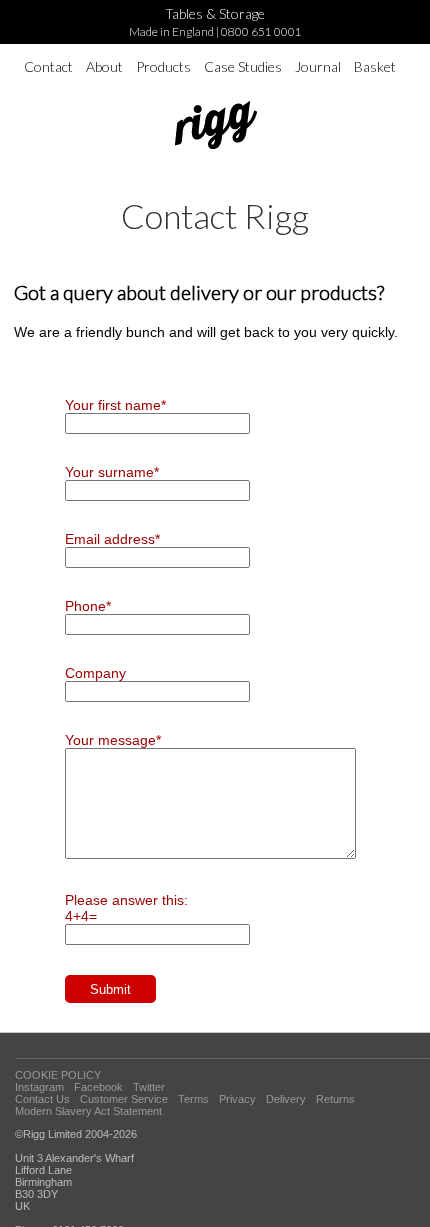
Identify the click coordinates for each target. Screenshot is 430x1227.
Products (163, 66)
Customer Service (124, 1099)
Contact (48, 66)
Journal (318, 66)
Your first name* (115, 405)
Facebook (98, 1087)
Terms (193, 1099)
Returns (335, 1099)
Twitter (149, 1087)
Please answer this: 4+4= (126, 908)
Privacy (237, 1099)
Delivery (286, 1099)
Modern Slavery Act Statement (88, 1111)
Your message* (113, 740)
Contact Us (42, 1099)
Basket (375, 66)
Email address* (112, 539)
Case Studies (243, 66)
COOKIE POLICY (58, 1075)
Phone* (88, 606)
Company (95, 673)
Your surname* (112, 472)
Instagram (39, 1087)
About (104, 66)
